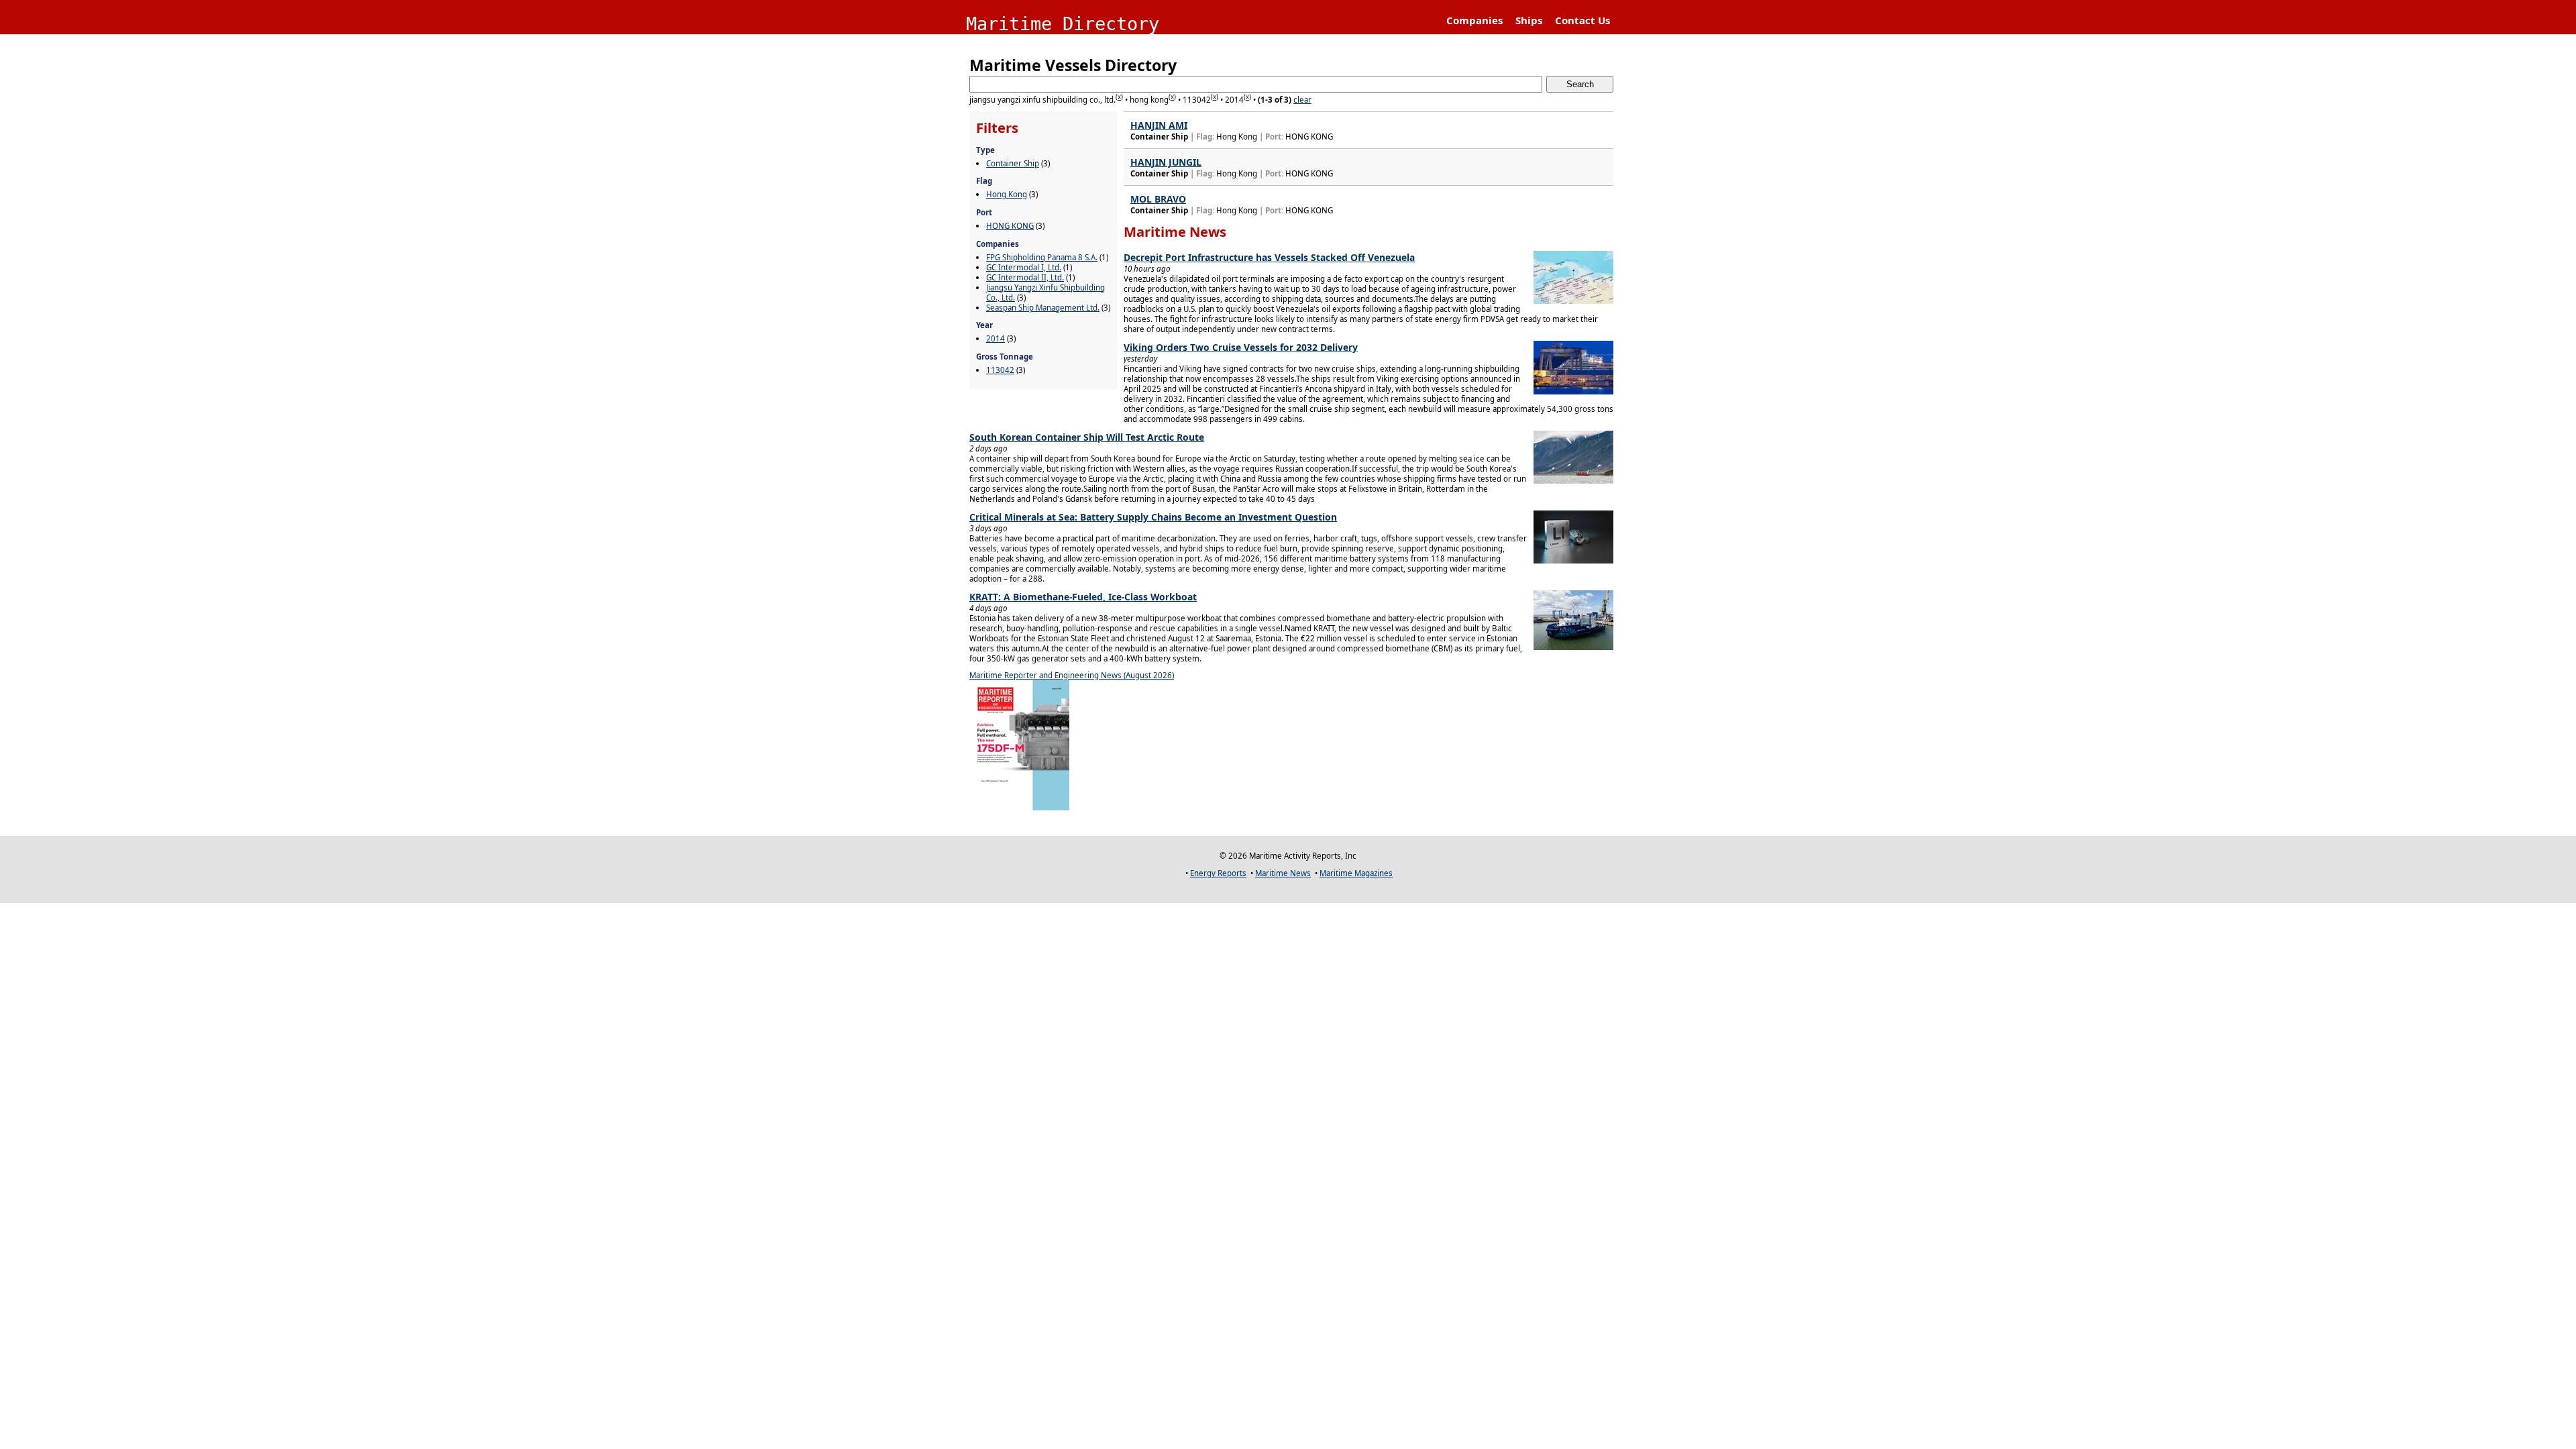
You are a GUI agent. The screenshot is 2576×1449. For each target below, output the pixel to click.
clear (1302, 100)
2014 (996, 338)
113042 (1000, 370)
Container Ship (1013, 163)
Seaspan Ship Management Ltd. (1043, 308)
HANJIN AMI (1159, 125)
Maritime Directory (1063, 24)
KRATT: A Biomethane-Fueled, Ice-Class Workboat (1083, 597)
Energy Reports (1218, 873)
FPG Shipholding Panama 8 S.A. (1042, 257)
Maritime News (1283, 873)
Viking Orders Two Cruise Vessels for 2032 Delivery (1241, 347)
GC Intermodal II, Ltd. (1025, 277)
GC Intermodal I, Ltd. (1024, 267)
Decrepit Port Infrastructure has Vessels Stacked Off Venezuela (1269, 257)
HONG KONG (1010, 226)
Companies (1474, 20)
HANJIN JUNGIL (1166, 162)
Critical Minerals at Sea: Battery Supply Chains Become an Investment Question (1153, 517)
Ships (1529, 20)
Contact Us (1582, 20)
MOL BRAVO (1158, 199)
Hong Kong (1007, 194)
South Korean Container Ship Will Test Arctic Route (1087, 437)
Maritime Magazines (1356, 873)
